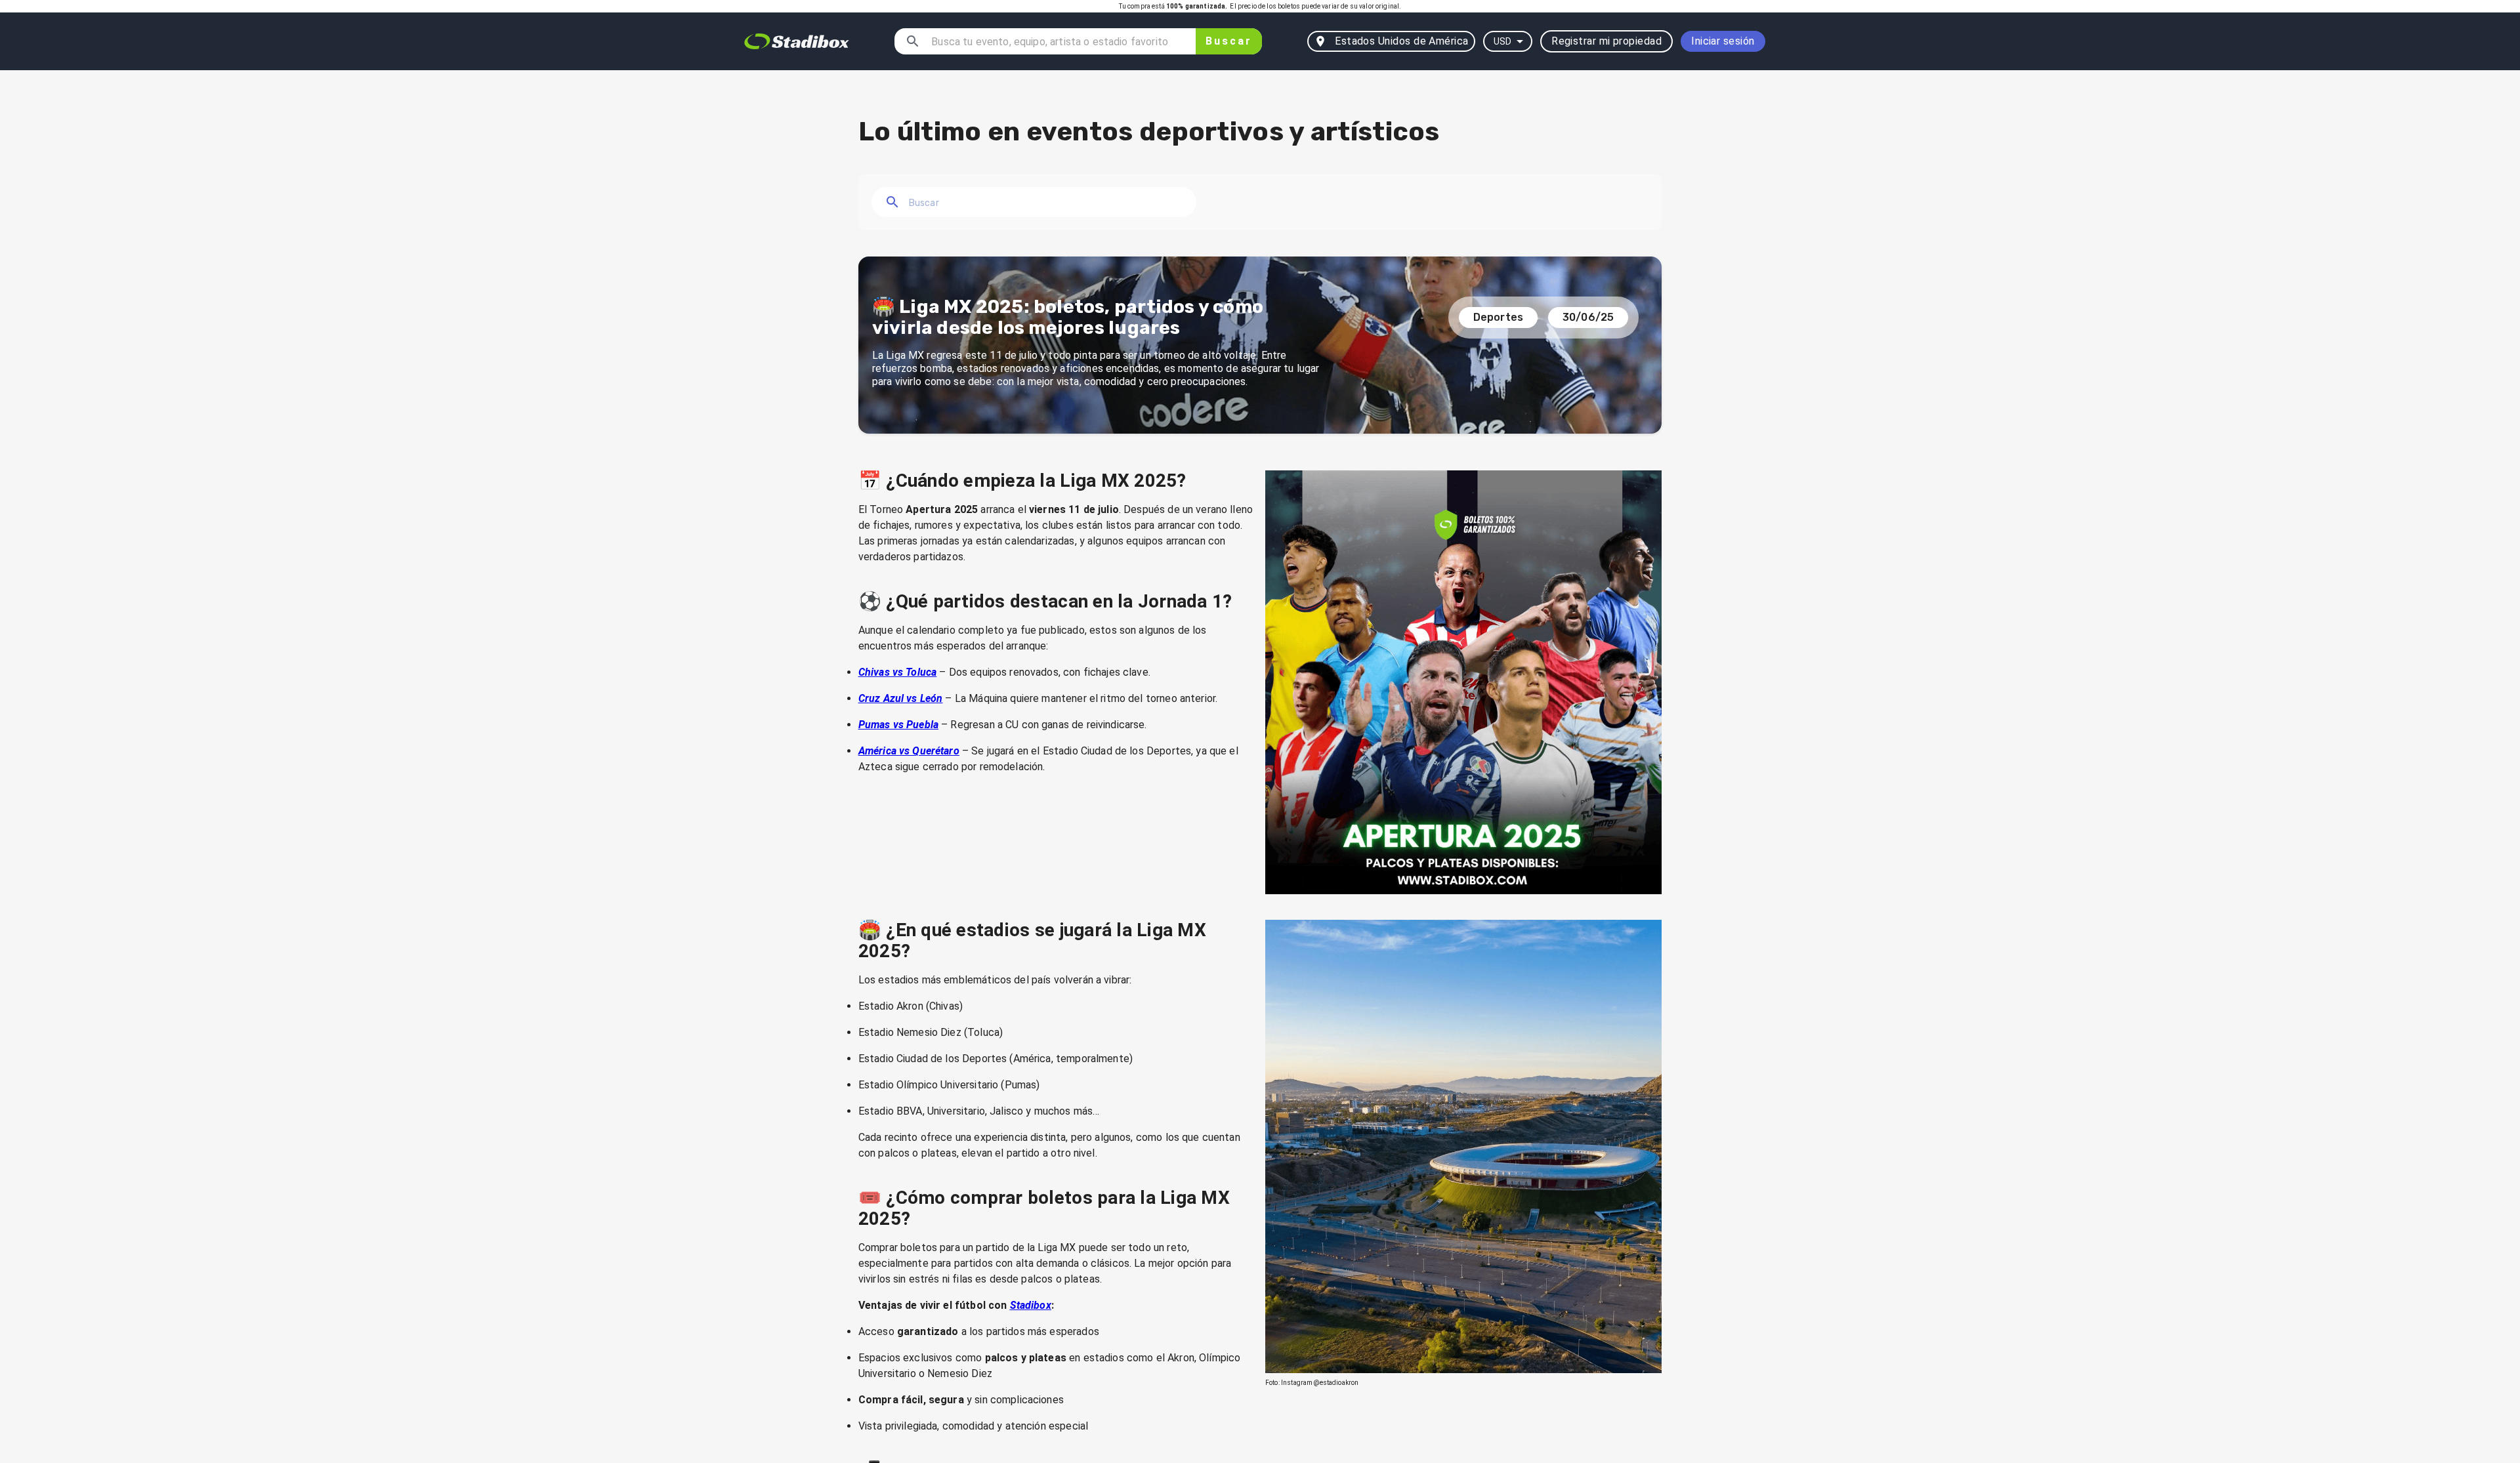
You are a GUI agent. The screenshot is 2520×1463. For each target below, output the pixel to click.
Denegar (638, 1400)
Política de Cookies (907, 1370)
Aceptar (1882, 1400)
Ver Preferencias (1260, 1400)
